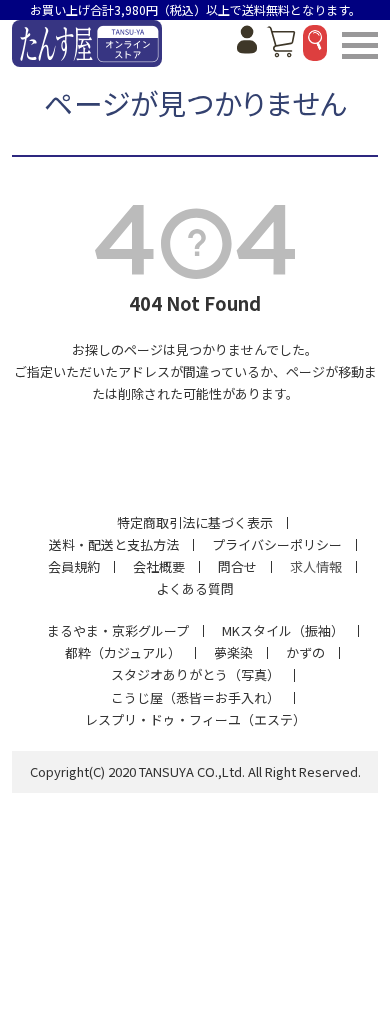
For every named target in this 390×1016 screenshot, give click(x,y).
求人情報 (316, 566)
